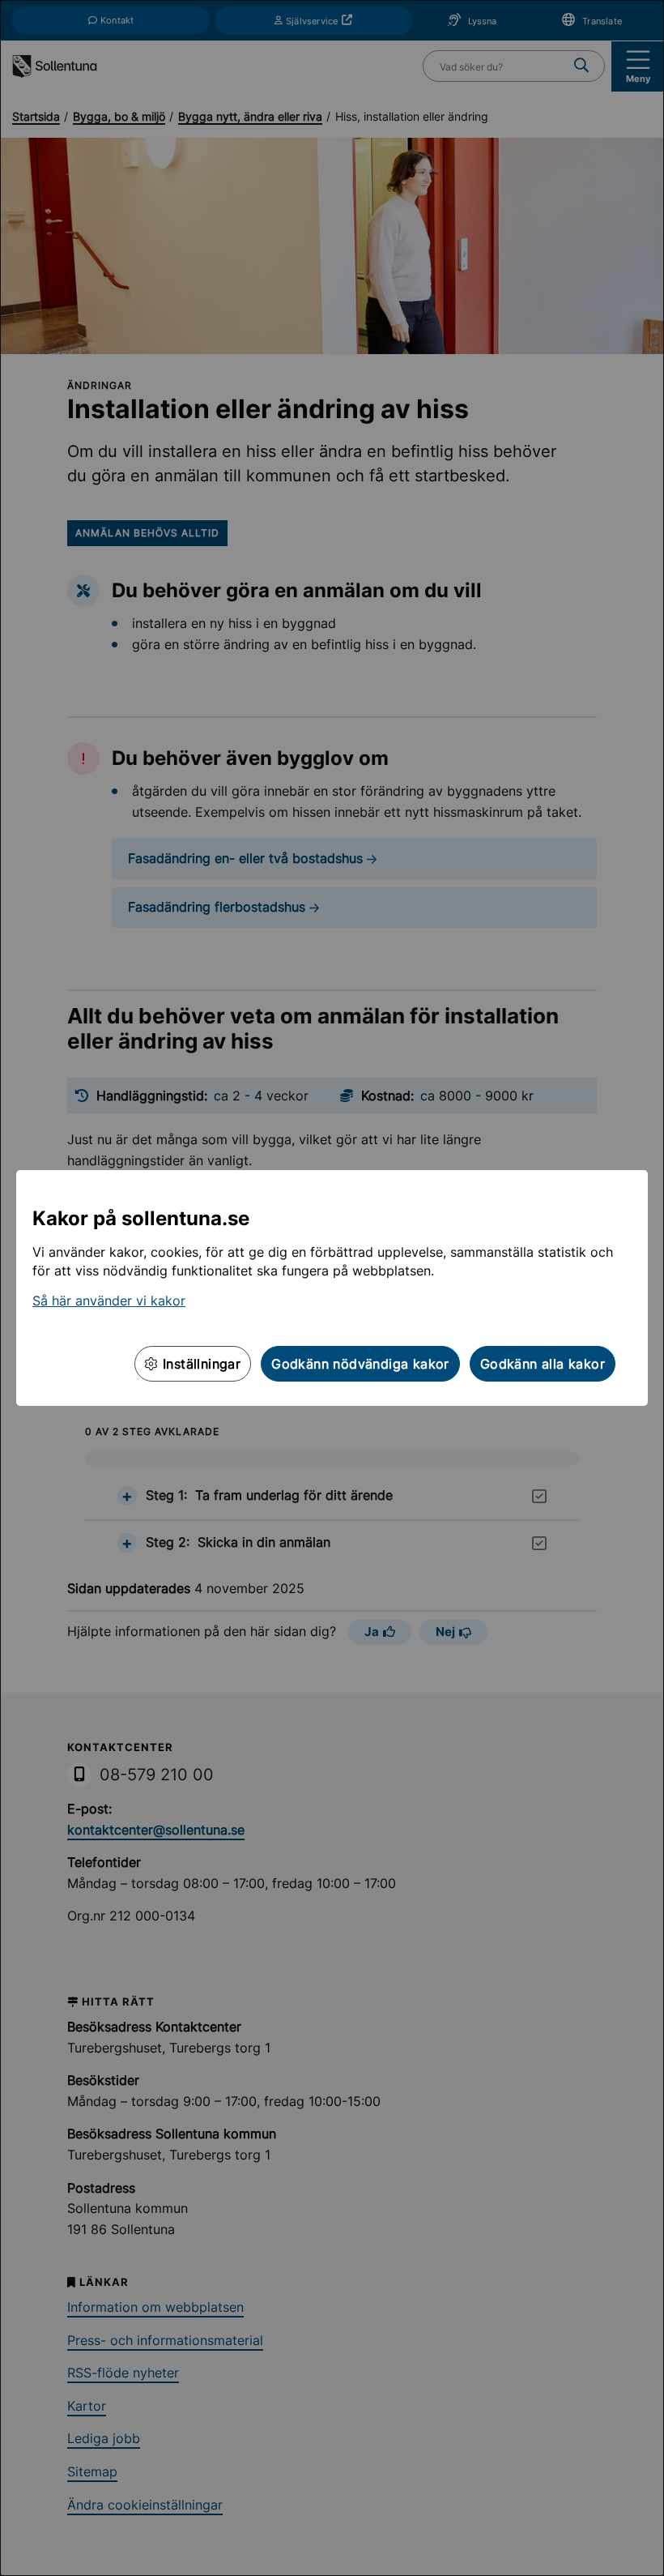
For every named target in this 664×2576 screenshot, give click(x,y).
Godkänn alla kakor (543, 1364)
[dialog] (332, 1288)
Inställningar (200, 1364)
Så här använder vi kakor (109, 1301)
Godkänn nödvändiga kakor (360, 1364)
